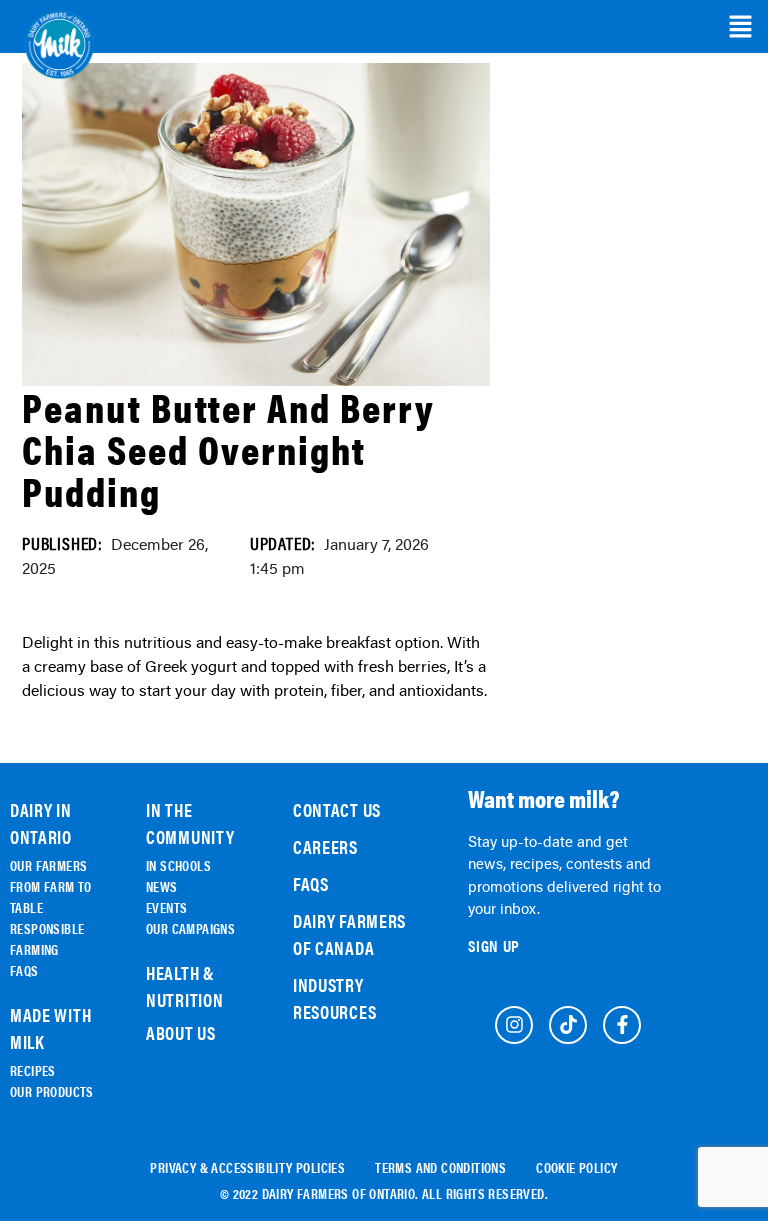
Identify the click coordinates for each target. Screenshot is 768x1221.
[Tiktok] (568, 1025)
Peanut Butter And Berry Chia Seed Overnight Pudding (228, 448)
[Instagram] (514, 1025)
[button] (740, 27)
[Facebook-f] (622, 1025)
